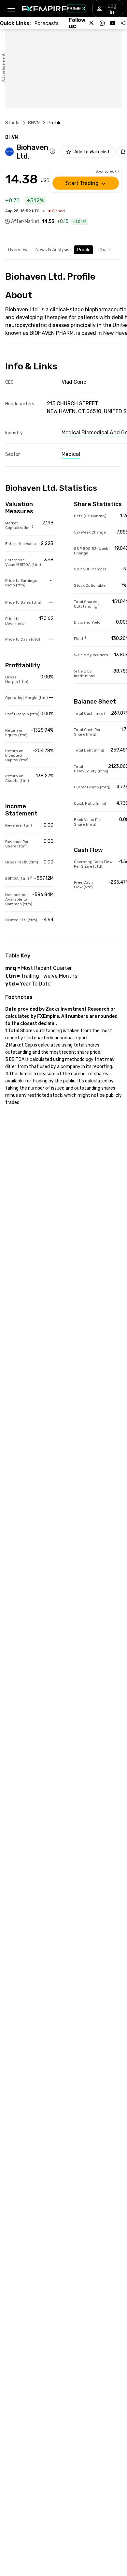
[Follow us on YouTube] (113, 23)
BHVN (34, 123)
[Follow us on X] (92, 23)
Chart (104, 250)
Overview (18, 250)
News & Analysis (52, 250)
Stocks (13, 123)
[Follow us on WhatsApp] (102, 23)
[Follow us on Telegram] (123, 23)
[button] (11, 9)
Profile (84, 250)
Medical (71, 454)
